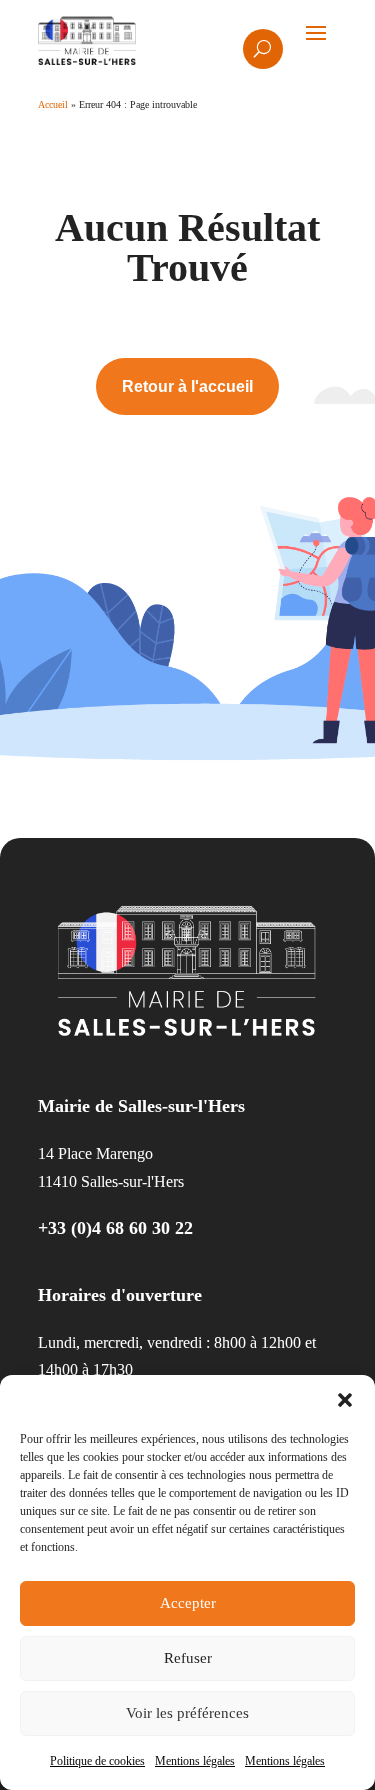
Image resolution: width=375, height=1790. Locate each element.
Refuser (188, 1658)
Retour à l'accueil (187, 386)
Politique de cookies (97, 1761)
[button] (345, 1400)
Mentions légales (195, 1761)
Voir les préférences (187, 1713)
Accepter (188, 1603)
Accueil (53, 104)
